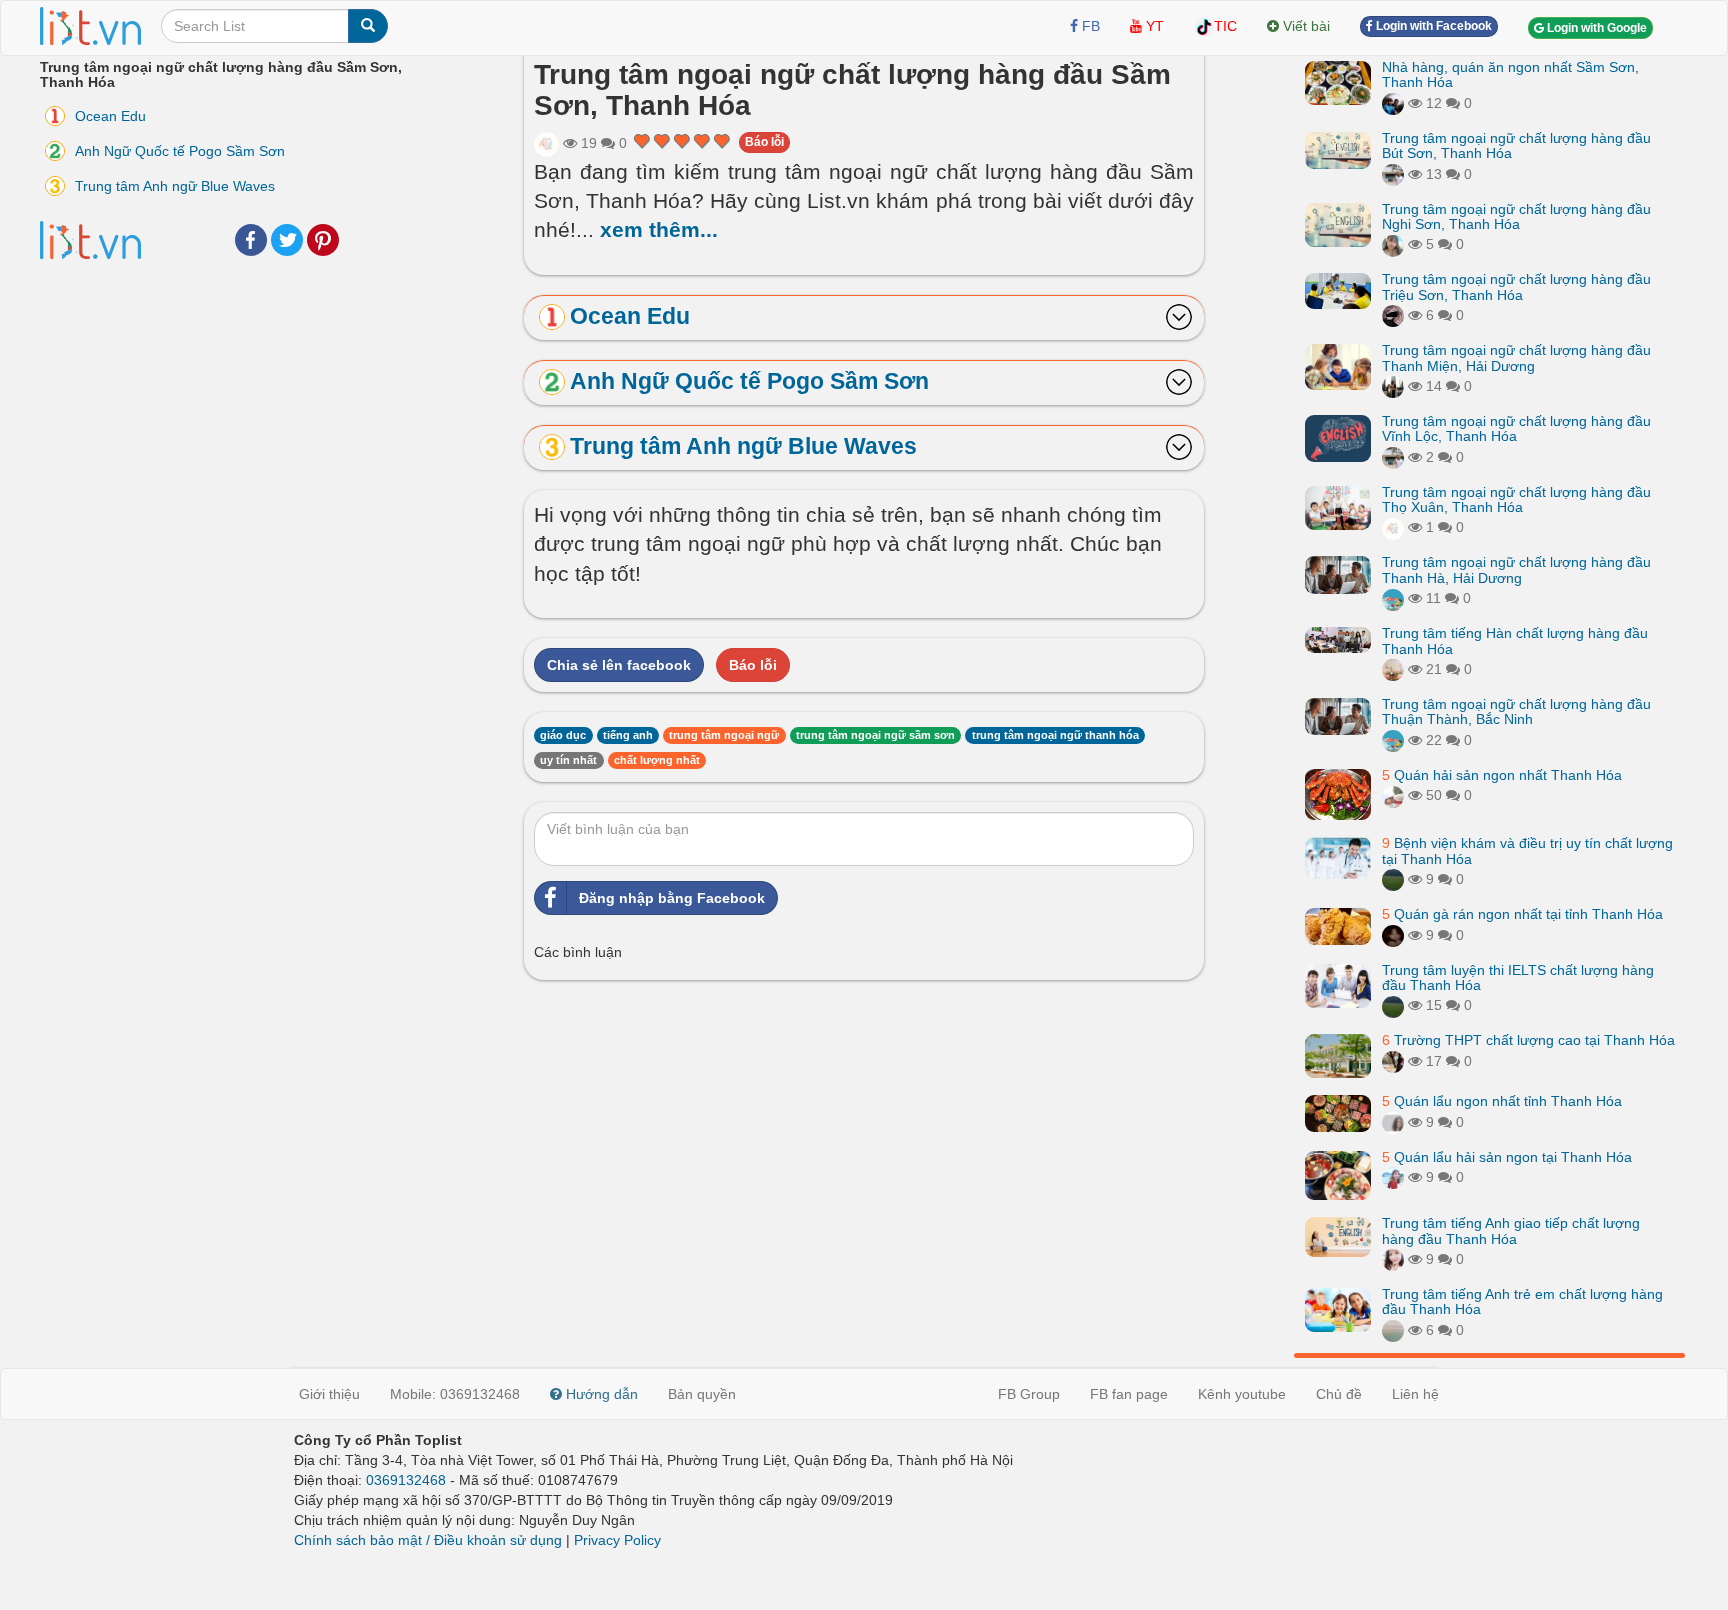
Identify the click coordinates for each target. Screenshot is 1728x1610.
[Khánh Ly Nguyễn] (1393, 1122)
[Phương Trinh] (1393, 1330)
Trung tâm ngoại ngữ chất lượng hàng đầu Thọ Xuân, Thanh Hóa (1516, 499)
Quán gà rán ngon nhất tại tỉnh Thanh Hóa (1522, 914)
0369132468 (406, 1480)
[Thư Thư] (1393, 669)
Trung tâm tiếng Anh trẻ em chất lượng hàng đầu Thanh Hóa (1522, 1301)
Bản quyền (702, 1394)
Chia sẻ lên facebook (619, 665)
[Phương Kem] (1393, 1259)
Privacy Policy (617, 1540)
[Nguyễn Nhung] (1393, 244)
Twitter (287, 240)
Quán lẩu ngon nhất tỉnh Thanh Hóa (1502, 1101)
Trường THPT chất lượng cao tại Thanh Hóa (1528, 1040)
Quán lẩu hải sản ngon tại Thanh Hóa (1507, 1157)
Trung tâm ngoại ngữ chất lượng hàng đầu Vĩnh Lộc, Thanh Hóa (1516, 428)
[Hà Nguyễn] (1393, 879)
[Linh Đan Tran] (1393, 598)
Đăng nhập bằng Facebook (672, 898)
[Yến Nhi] (1393, 795)
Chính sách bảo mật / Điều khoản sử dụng (428, 1540)
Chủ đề (1339, 1394)
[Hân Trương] (1393, 315)
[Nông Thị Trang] (1393, 386)
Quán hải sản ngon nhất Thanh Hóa (1502, 775)
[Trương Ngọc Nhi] (1393, 1177)
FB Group (1029, 1394)
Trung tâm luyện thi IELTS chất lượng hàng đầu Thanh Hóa (1518, 977)
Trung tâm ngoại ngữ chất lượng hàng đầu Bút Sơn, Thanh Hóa (1516, 145)
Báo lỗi (764, 142)
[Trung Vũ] (1393, 1061)
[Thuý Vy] (1393, 174)
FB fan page (1129, 1394)
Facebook (251, 240)
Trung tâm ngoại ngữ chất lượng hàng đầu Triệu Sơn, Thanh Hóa (1516, 286)
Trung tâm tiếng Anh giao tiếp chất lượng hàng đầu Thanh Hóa (1511, 1230)
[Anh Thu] (546, 143)
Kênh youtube (1242, 1394)
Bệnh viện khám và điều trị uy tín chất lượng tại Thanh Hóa (1527, 850)
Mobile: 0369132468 (455, 1394)
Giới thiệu (329, 1394)
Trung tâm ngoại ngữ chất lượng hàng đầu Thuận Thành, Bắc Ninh (1516, 711)
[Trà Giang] (1393, 935)
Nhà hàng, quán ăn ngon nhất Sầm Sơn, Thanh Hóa (1510, 74)
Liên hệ (1415, 1394)
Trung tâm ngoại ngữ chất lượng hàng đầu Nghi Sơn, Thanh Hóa (1516, 216)
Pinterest (323, 240)
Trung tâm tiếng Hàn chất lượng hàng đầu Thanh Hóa (1515, 640)
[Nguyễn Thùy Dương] (1393, 103)
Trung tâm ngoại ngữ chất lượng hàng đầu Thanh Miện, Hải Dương (1516, 357)
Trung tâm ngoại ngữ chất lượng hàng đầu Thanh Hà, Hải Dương (1516, 569)
